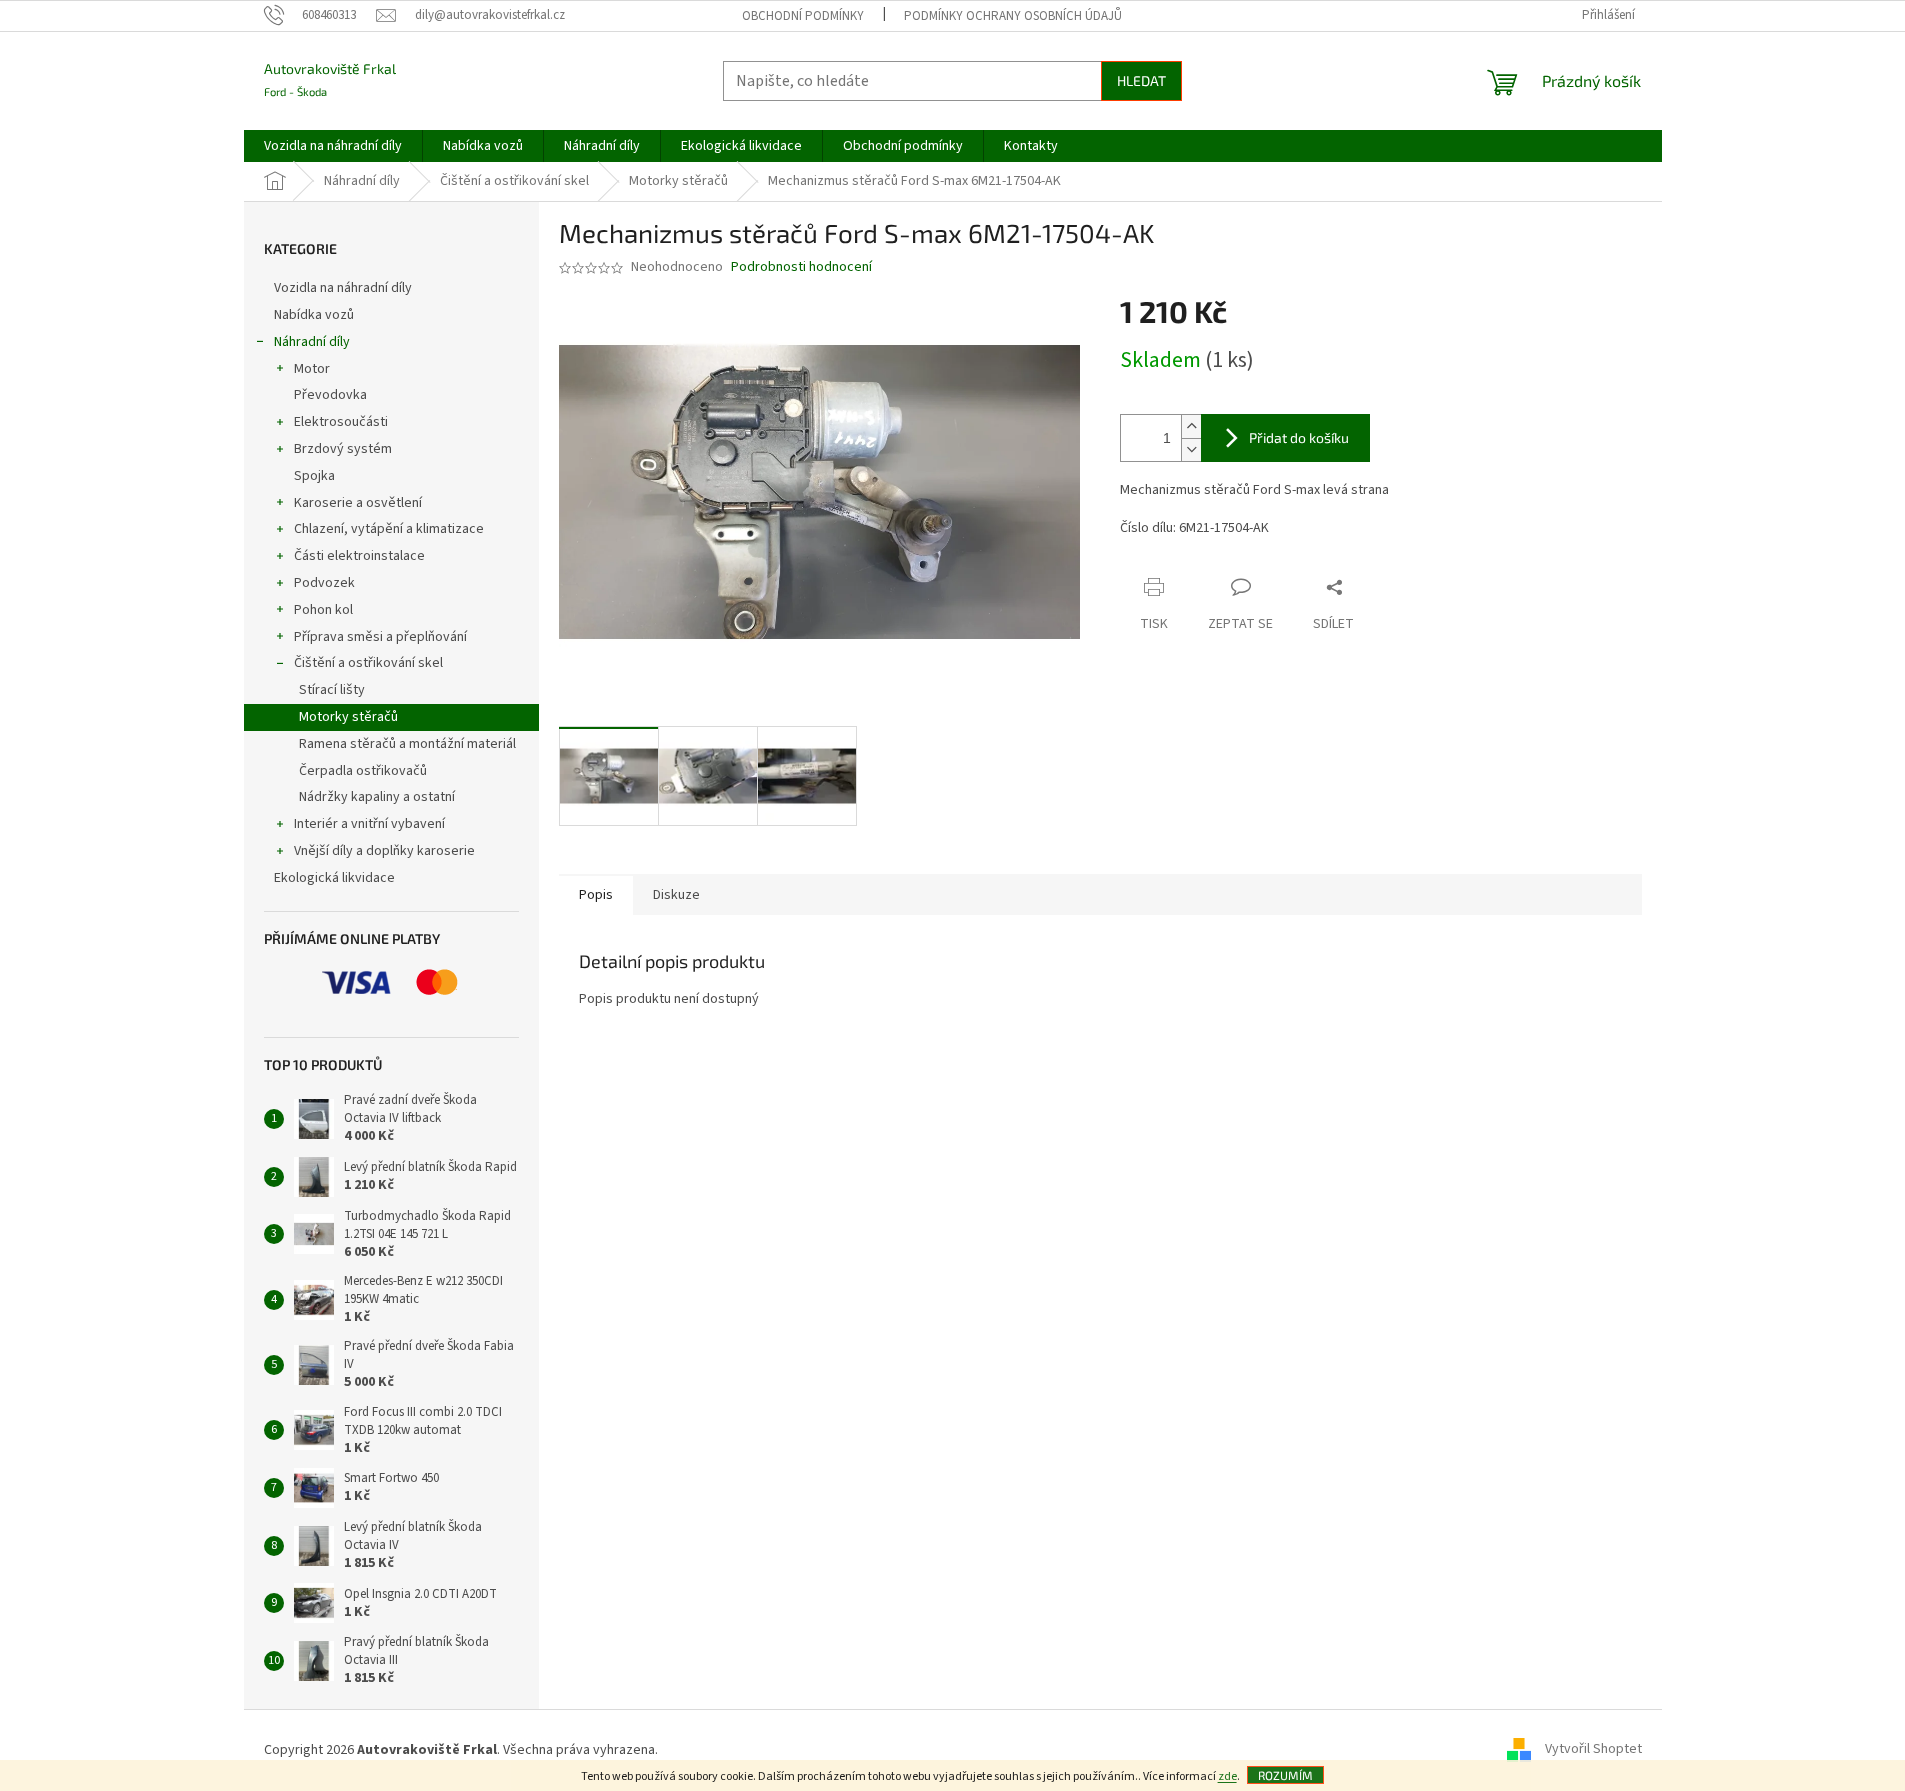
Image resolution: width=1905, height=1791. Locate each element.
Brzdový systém (343, 449)
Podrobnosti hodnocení (801, 267)
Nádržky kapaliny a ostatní (377, 797)
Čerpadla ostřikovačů (363, 771)
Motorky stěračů (348, 717)
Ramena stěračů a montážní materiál (407, 744)
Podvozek (324, 583)
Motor (312, 369)
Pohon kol (323, 610)
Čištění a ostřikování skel (368, 663)
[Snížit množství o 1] (1191, 449)
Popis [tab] (596, 895)
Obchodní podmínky (803, 16)
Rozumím (1285, 1775)
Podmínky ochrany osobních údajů (1013, 16)
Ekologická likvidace (336, 878)
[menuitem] (333, 146)
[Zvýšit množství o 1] (1191, 426)
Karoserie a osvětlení (358, 503)
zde (1227, 1776)
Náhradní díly (312, 342)
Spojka (314, 476)
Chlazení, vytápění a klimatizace (389, 529)
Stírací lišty (332, 690)
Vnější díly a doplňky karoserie (384, 851)
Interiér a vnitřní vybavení (369, 824)
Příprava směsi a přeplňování (380, 637)
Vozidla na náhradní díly (344, 288)
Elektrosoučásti (341, 422)
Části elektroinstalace (359, 556)
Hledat (1141, 80)
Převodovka (330, 395)
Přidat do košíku (1299, 437)
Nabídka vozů (315, 315)
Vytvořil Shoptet (1593, 1750)
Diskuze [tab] (676, 895)
